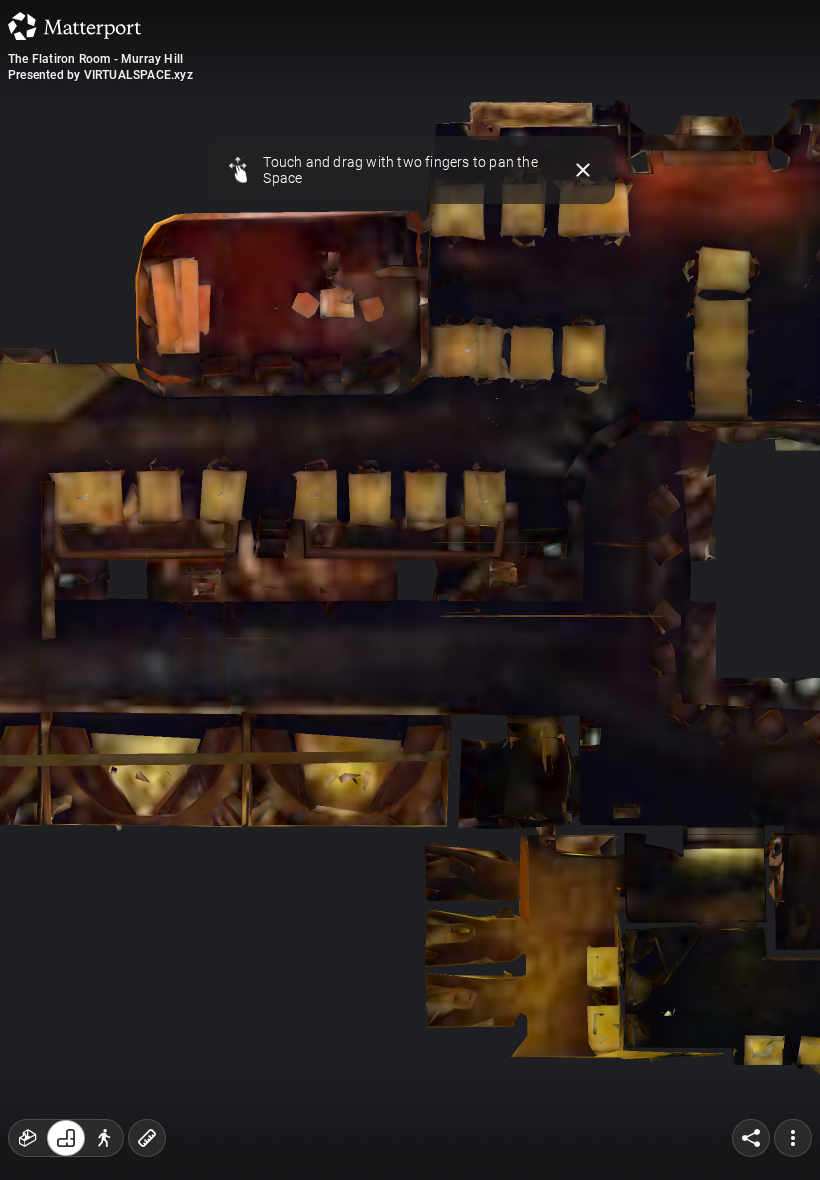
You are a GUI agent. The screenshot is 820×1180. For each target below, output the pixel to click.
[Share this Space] (751, 1138)
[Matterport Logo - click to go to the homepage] (74, 26)
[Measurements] (147, 1138)
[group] (66, 1138)
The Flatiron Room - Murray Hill (95, 59)
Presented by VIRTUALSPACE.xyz (100, 75)
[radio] (28, 1138)
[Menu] (793, 1138)
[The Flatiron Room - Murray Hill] (410, 590)
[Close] (584, 170)
